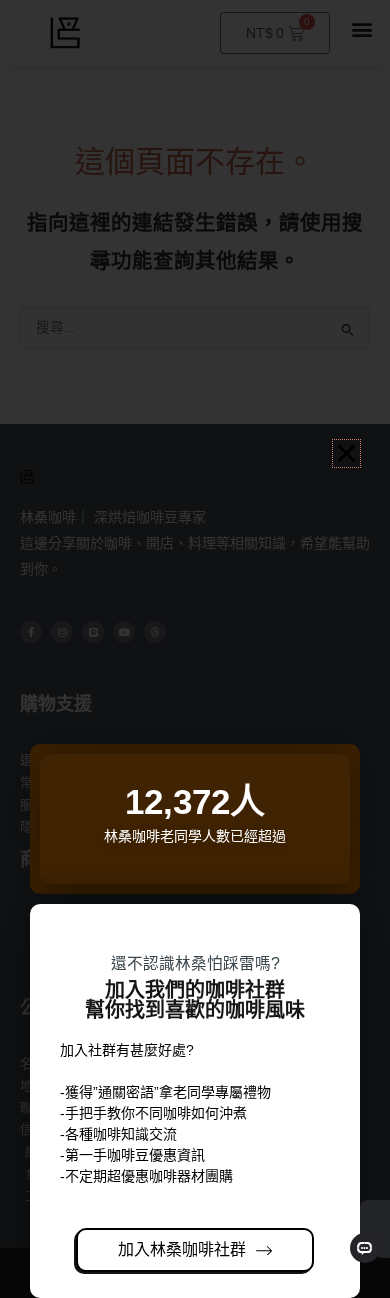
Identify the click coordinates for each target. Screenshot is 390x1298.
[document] (195, 649)
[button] (346, 453)
